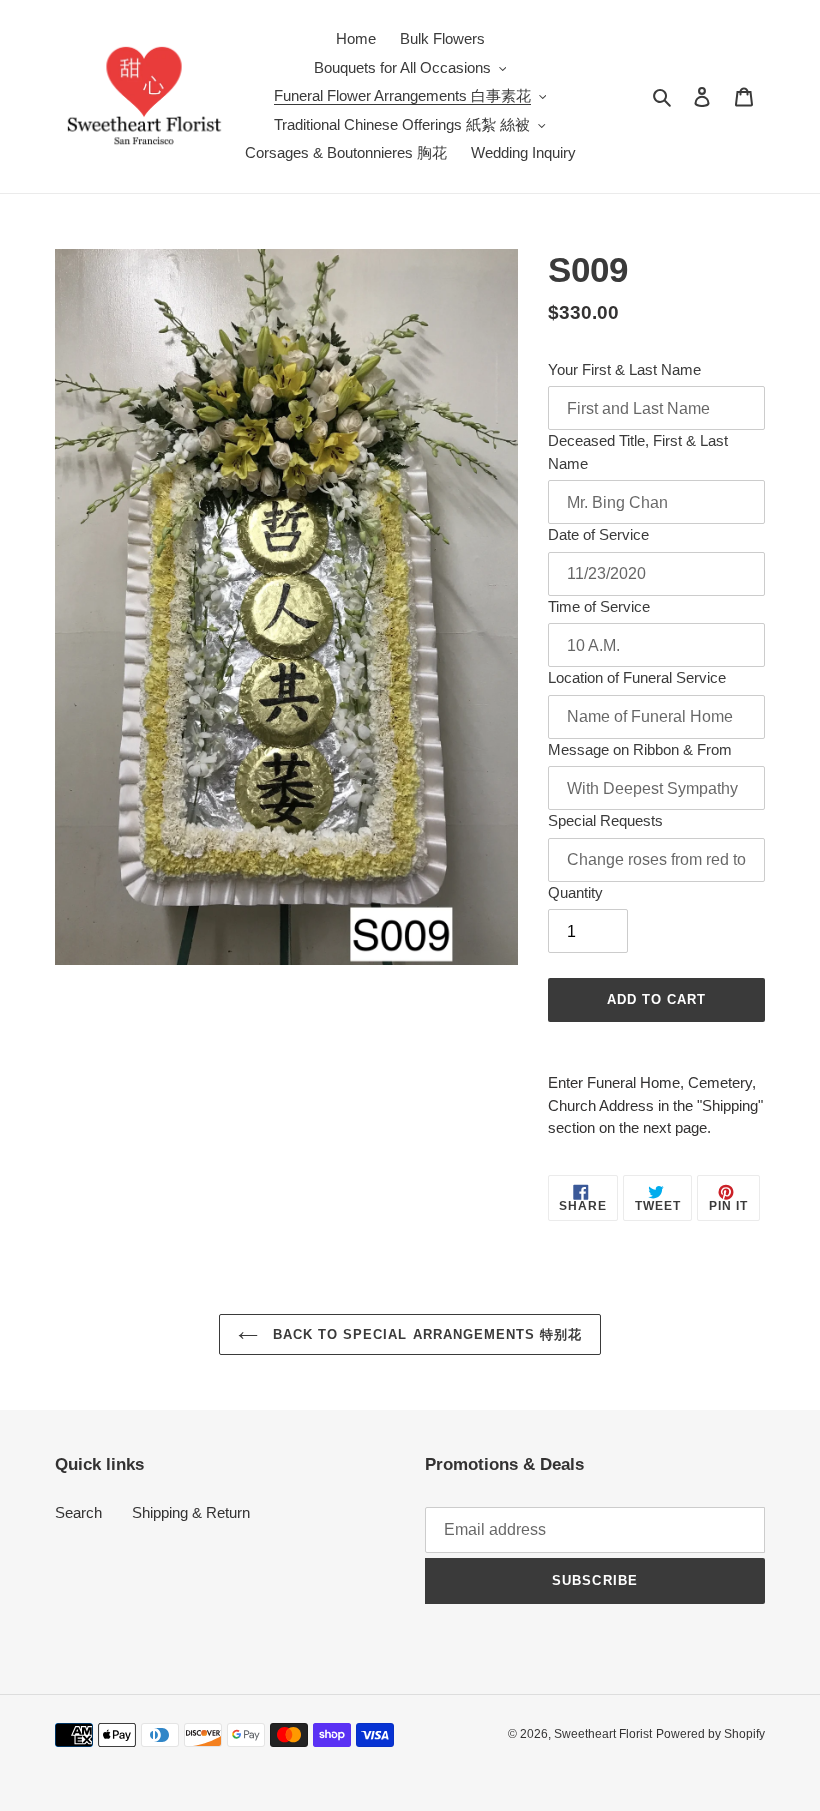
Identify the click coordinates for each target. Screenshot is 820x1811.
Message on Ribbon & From (640, 749)
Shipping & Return (191, 1512)
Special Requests (605, 820)
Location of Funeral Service (637, 677)
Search (78, 1512)
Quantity (575, 892)
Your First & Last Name (624, 369)
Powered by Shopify (710, 1734)
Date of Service (598, 534)
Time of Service (599, 606)
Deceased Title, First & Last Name (638, 452)
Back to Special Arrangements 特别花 (425, 1334)
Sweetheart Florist (603, 1734)
